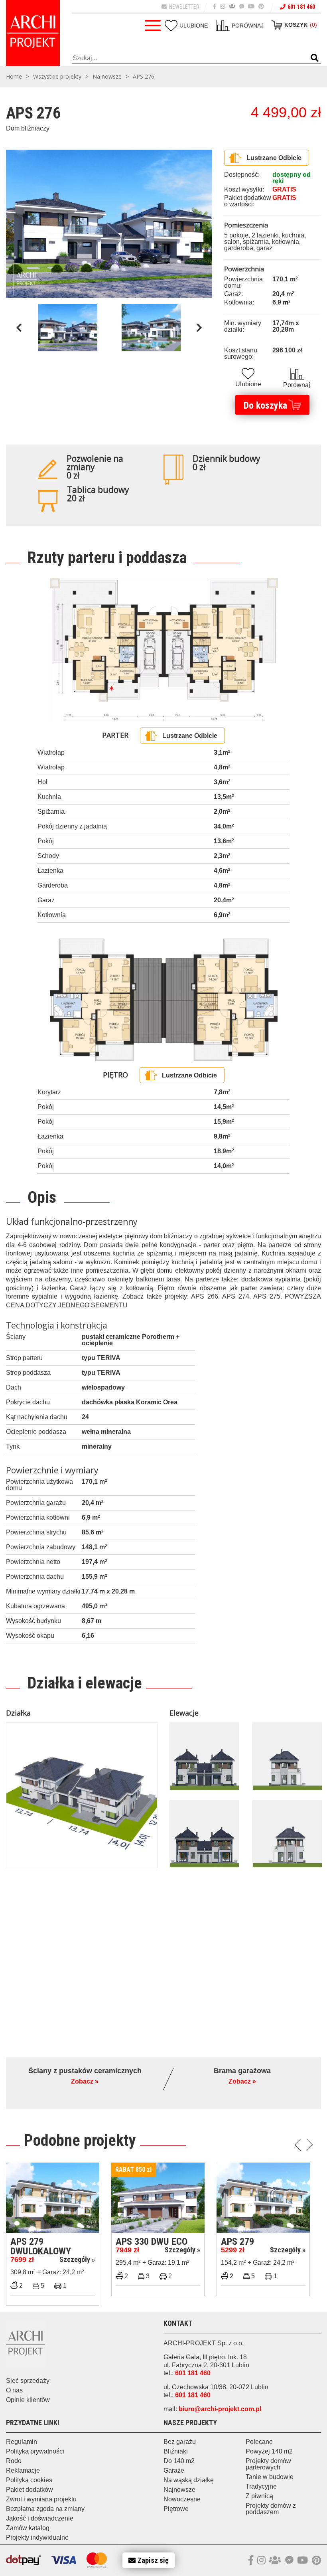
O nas (14, 2390)
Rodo (14, 2461)
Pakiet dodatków (30, 2490)
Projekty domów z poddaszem (271, 2509)
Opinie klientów (28, 2400)
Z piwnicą (259, 2496)
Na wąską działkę (189, 2480)
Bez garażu (180, 2442)
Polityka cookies (29, 2480)
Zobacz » (85, 2082)
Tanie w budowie (270, 2477)
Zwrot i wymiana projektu (41, 2499)
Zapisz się (153, 2560)
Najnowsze (107, 77)
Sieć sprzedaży (28, 2381)
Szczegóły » (77, 2259)
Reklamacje (23, 2470)
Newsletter (184, 7)
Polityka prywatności (35, 2451)
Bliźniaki (176, 2451)
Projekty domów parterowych (268, 2464)
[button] (315, 58)
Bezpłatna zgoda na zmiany (45, 2509)
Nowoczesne (182, 2499)
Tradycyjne (261, 2486)
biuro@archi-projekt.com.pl (220, 2409)
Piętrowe (176, 2509)
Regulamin (22, 2442)
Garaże (174, 2470)
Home (14, 77)
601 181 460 (301, 7)
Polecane (259, 2442)
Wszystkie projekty (57, 77)
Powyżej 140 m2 (269, 2451)
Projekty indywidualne (37, 2537)
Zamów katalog (28, 2528)
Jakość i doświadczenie (40, 2518)
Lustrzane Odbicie (274, 158)
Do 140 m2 (179, 2461)
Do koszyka (265, 405)
